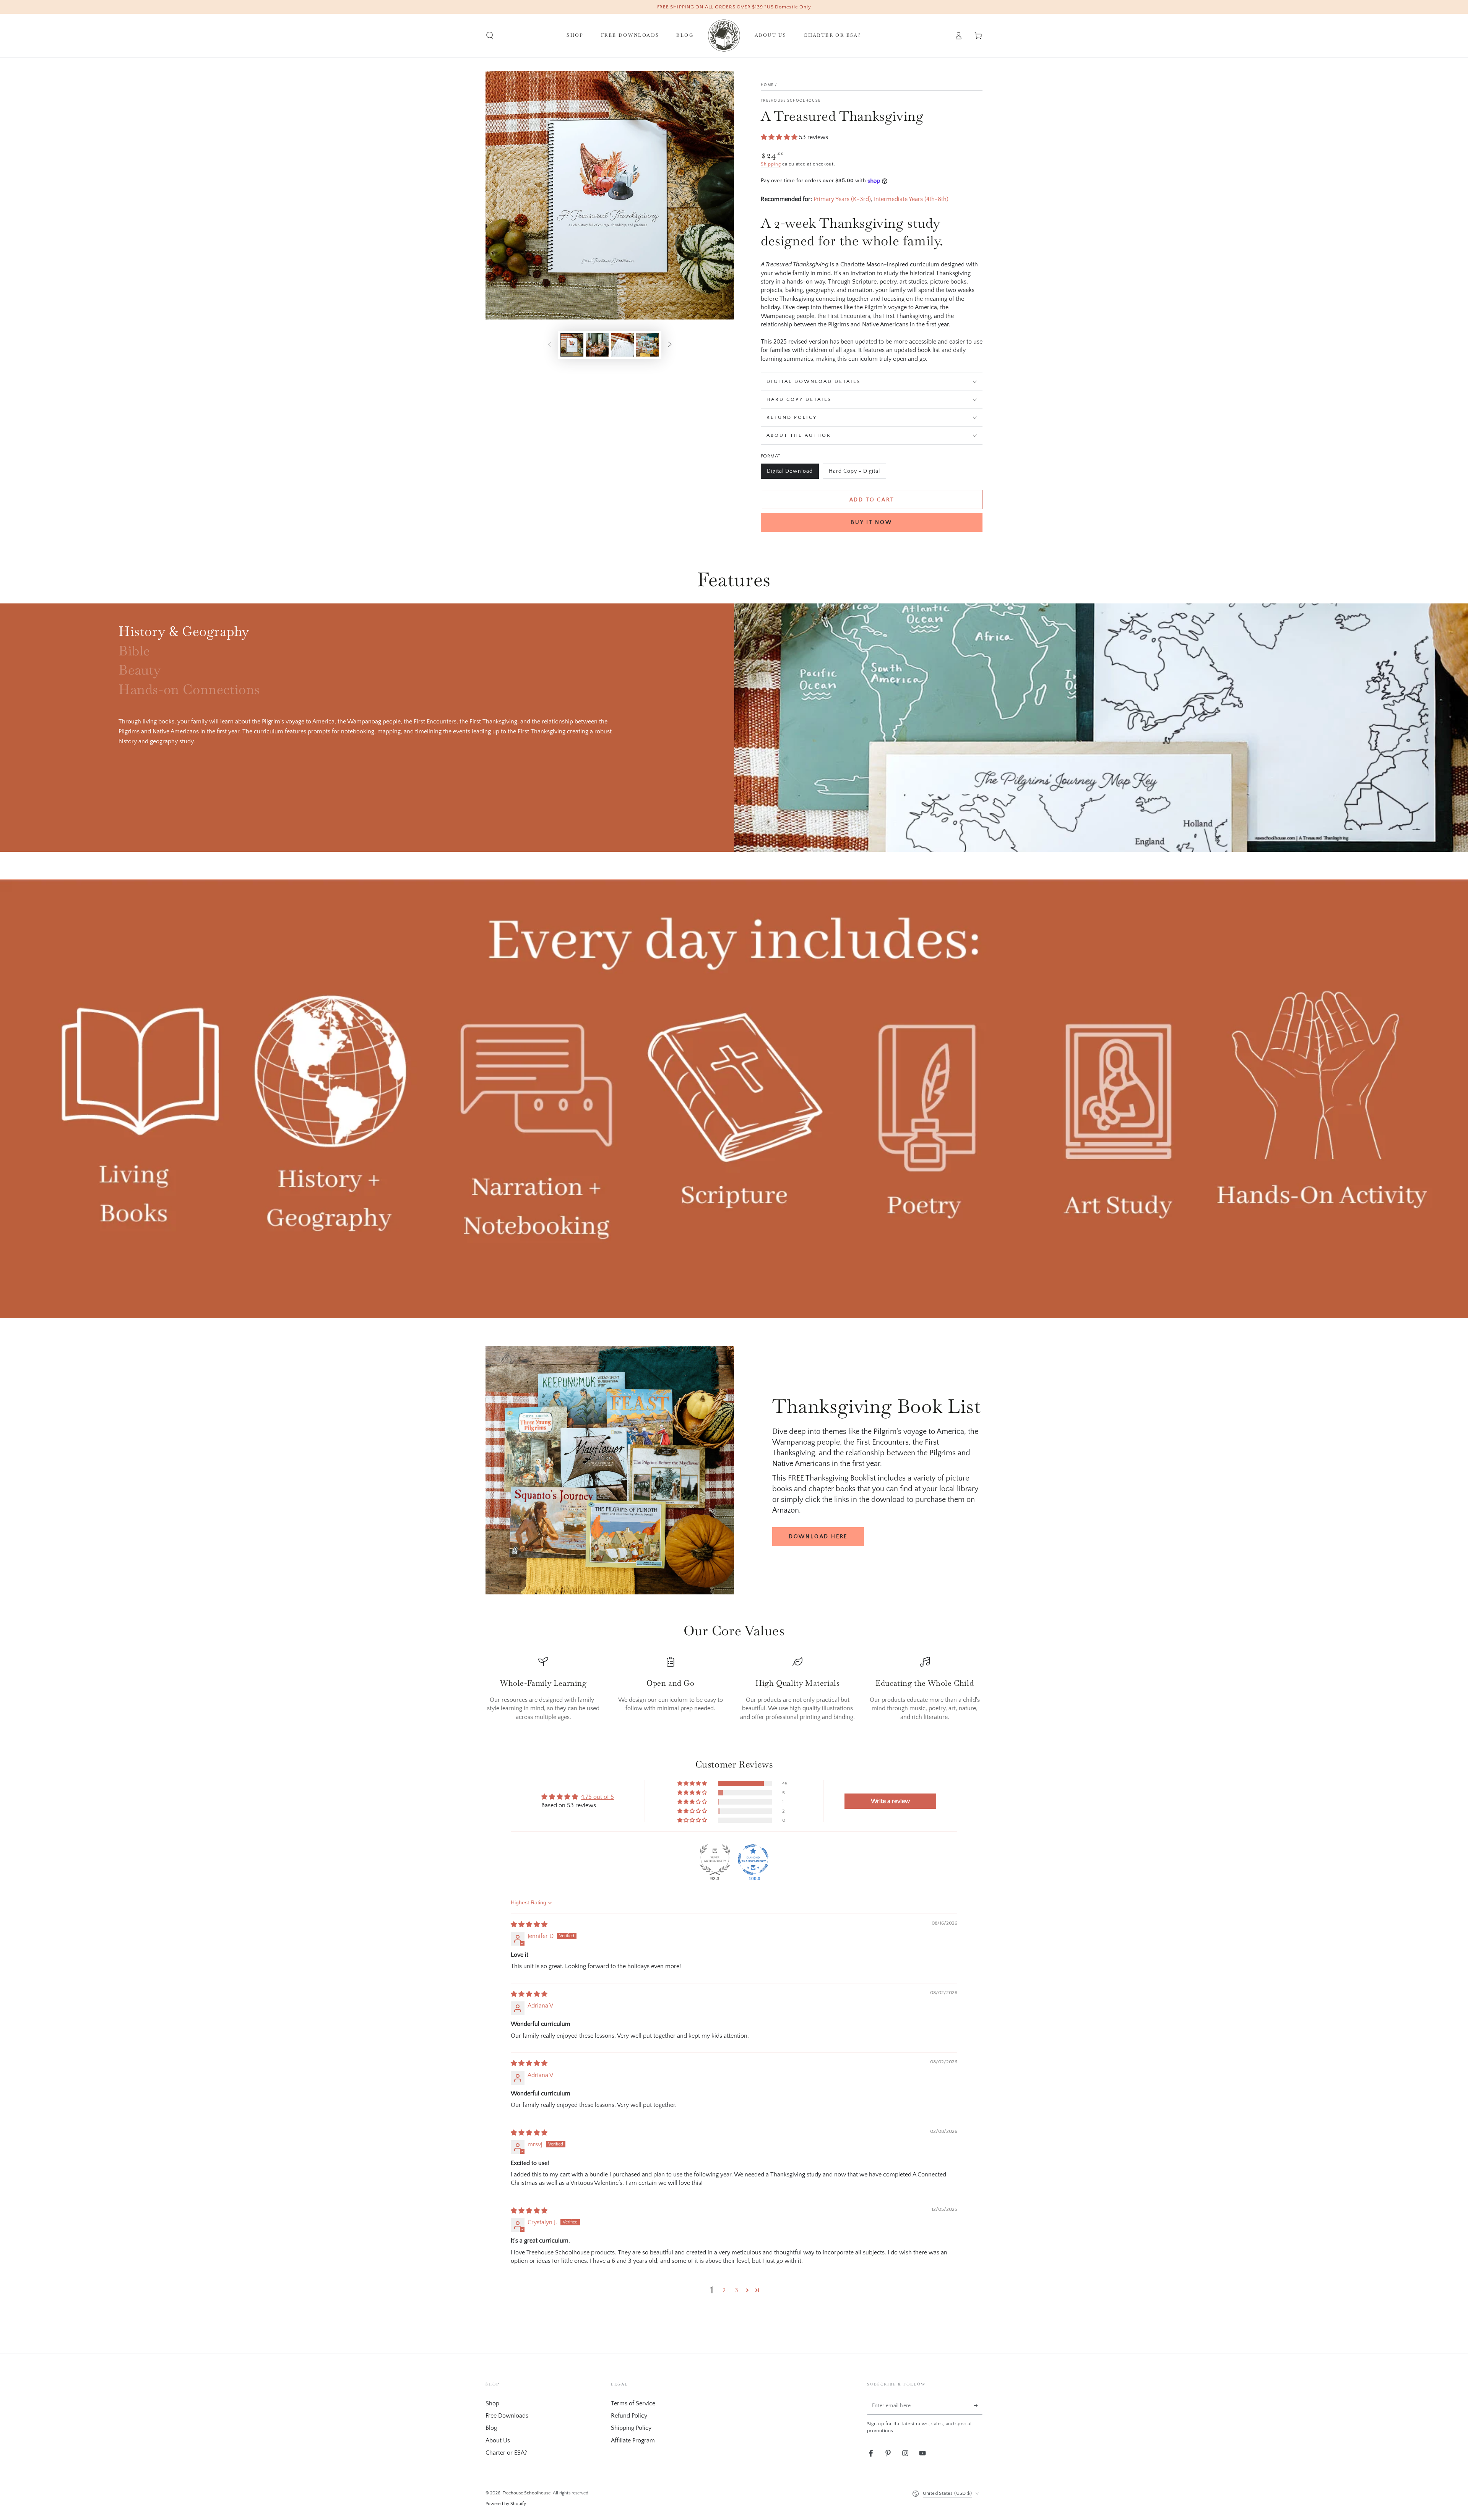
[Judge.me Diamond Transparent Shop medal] (753, 1860)
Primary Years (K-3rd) (842, 199)
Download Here (818, 1537)
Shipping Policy (631, 2428)
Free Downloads (507, 2416)
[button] (490, 36)
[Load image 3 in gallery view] (622, 345)
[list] (734, 1689)
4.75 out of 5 (598, 1797)
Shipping (771, 164)
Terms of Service (633, 2403)
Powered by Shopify (506, 2504)
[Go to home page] (724, 36)
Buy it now (872, 522)
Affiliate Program (633, 2441)
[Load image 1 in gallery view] (572, 345)
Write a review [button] (890, 1801)
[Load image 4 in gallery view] (648, 345)
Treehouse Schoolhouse (791, 101)
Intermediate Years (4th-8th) (911, 199)
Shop (492, 2403)
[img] (529, 1925)
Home (767, 85)
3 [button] (736, 2290)
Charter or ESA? (506, 2453)
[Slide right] (670, 345)
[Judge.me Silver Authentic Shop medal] (715, 1860)
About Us (498, 2441)
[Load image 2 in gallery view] (597, 345)
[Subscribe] (978, 2406)
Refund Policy (629, 2416)
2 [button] (724, 2290)
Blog (491, 2428)
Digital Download (790, 474)
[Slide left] (550, 345)
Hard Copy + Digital (854, 474)
